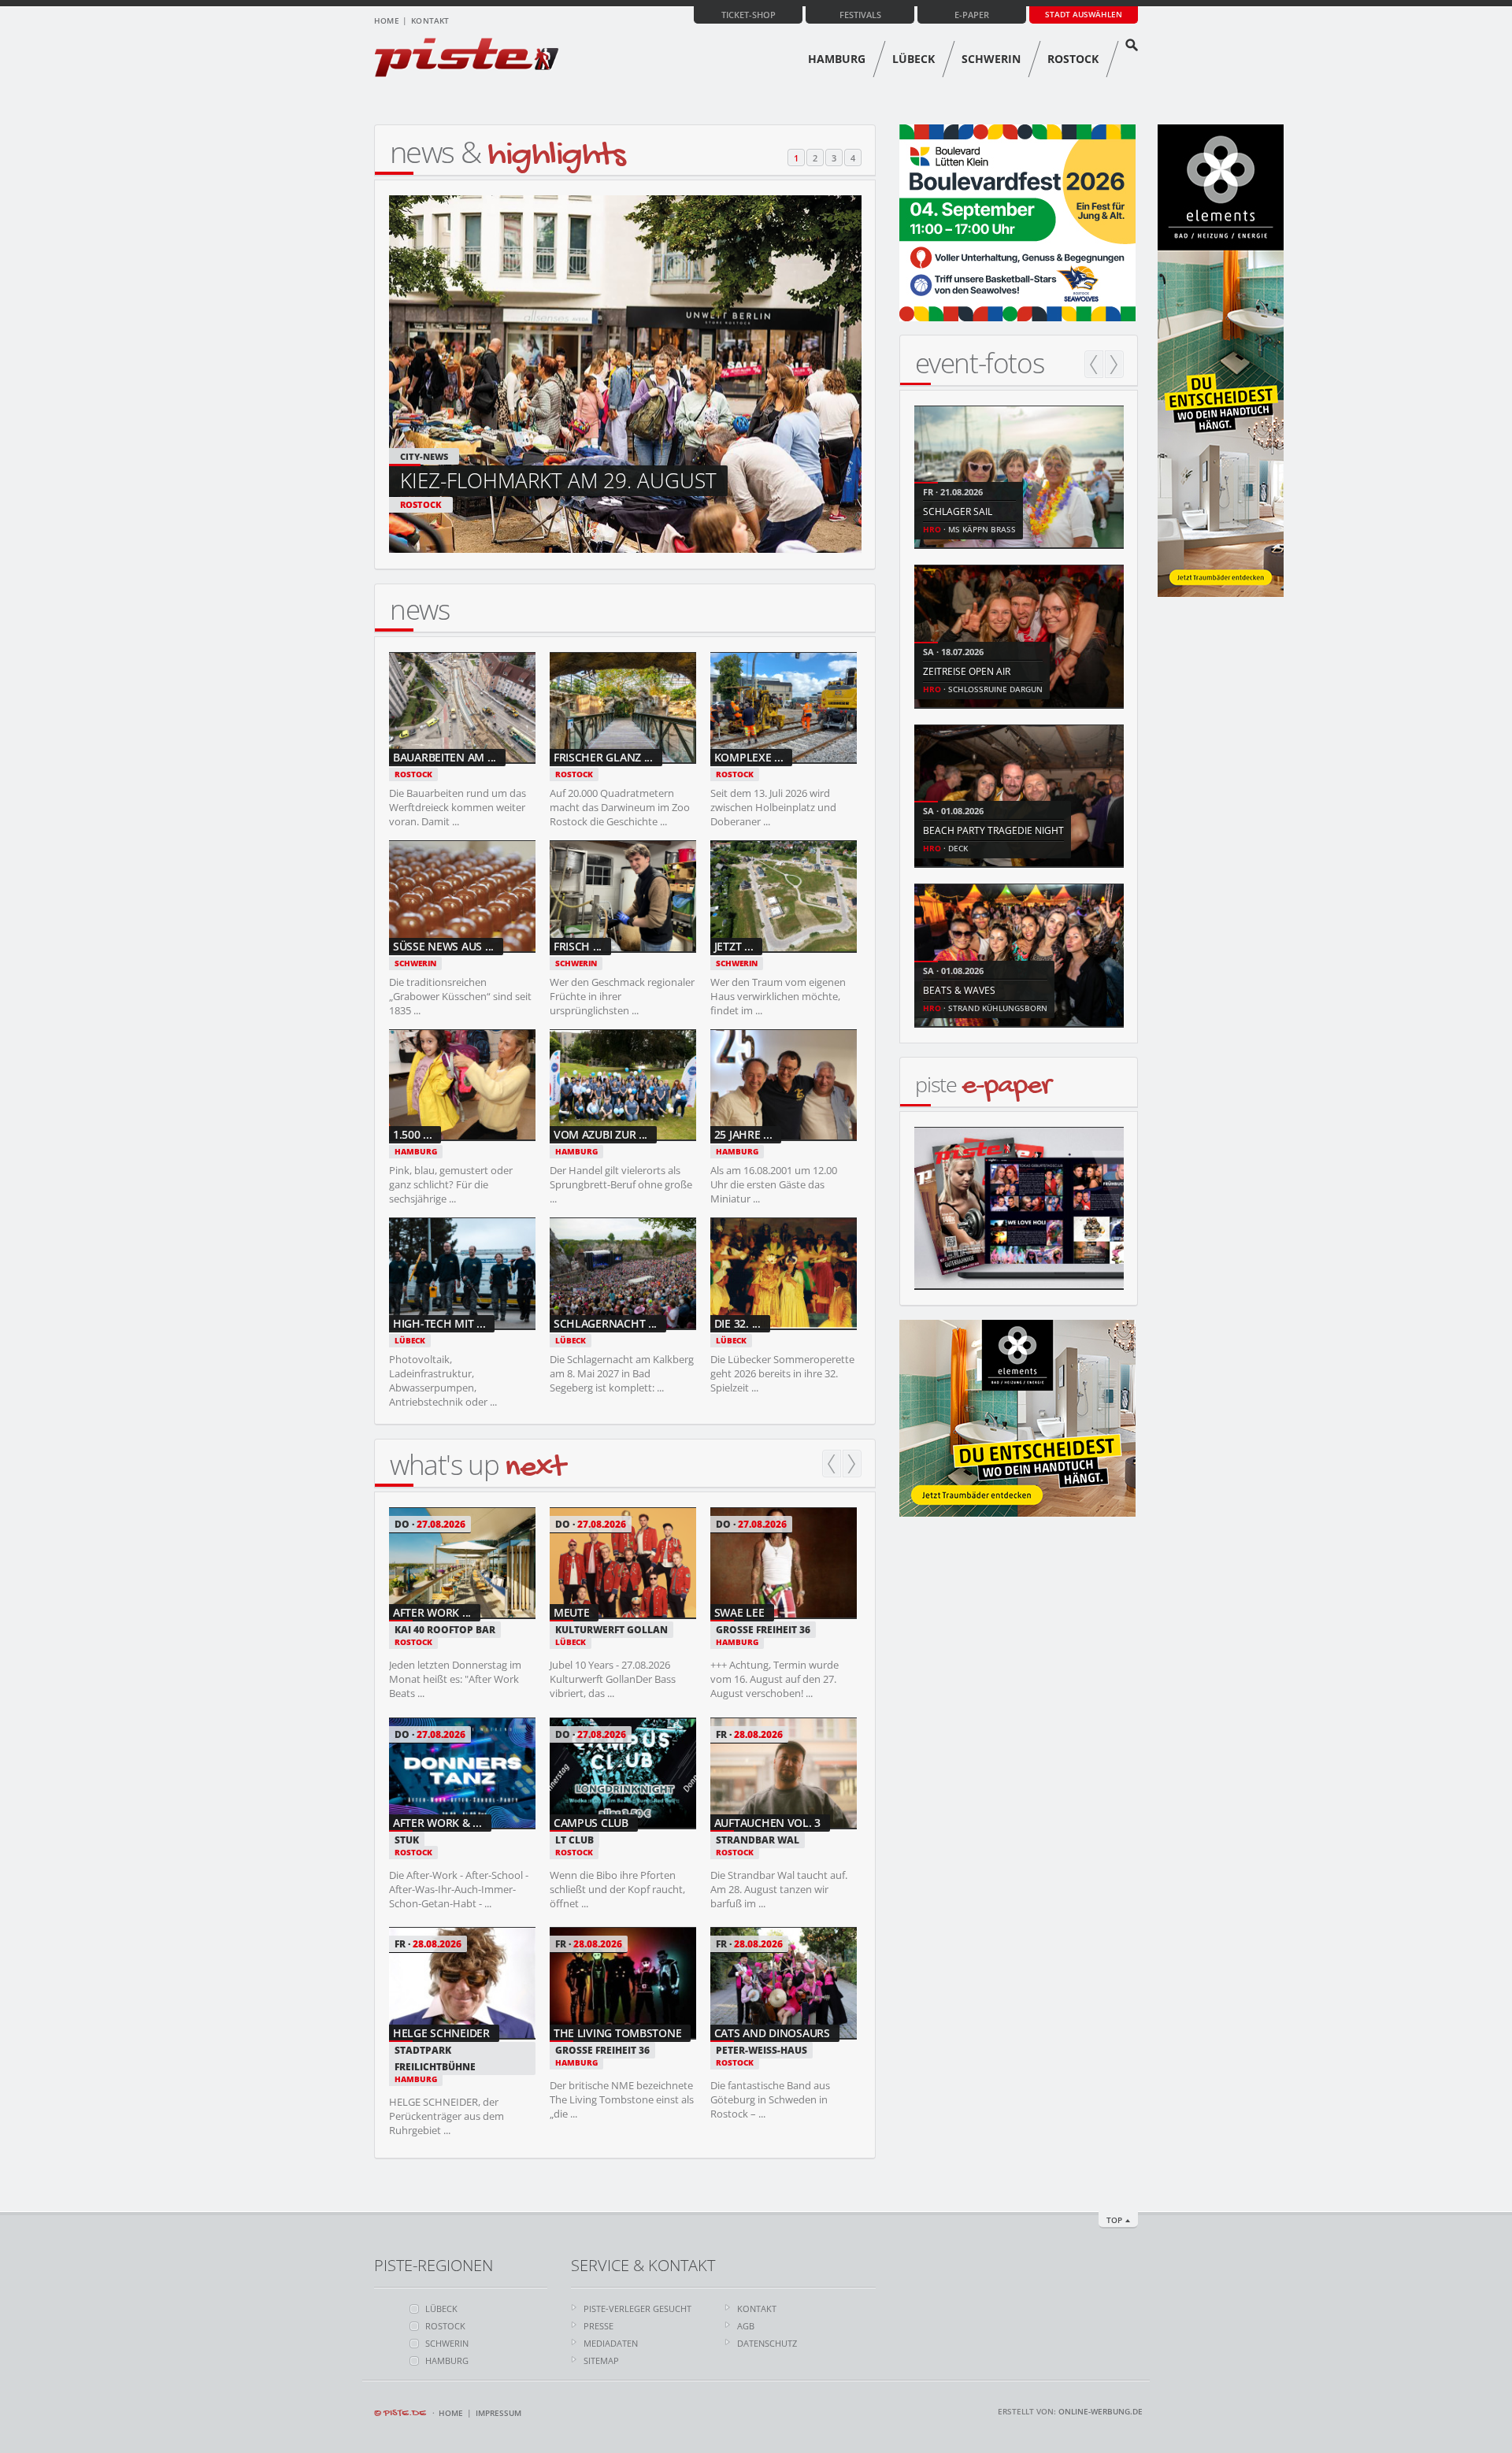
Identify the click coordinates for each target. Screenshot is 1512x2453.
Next (852, 1464)
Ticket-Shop (749, 15)
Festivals (860, 15)
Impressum (498, 2413)
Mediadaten (611, 2343)
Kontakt (430, 20)
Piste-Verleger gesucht (637, 2308)
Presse (598, 2326)
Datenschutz (767, 2343)
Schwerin (991, 59)
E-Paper (972, 15)
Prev (832, 1464)
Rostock (1073, 59)
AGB (746, 2326)
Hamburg (837, 59)
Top (1114, 2220)
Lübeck (913, 59)
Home (387, 20)
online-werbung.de (1101, 2411)
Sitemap (601, 2360)
